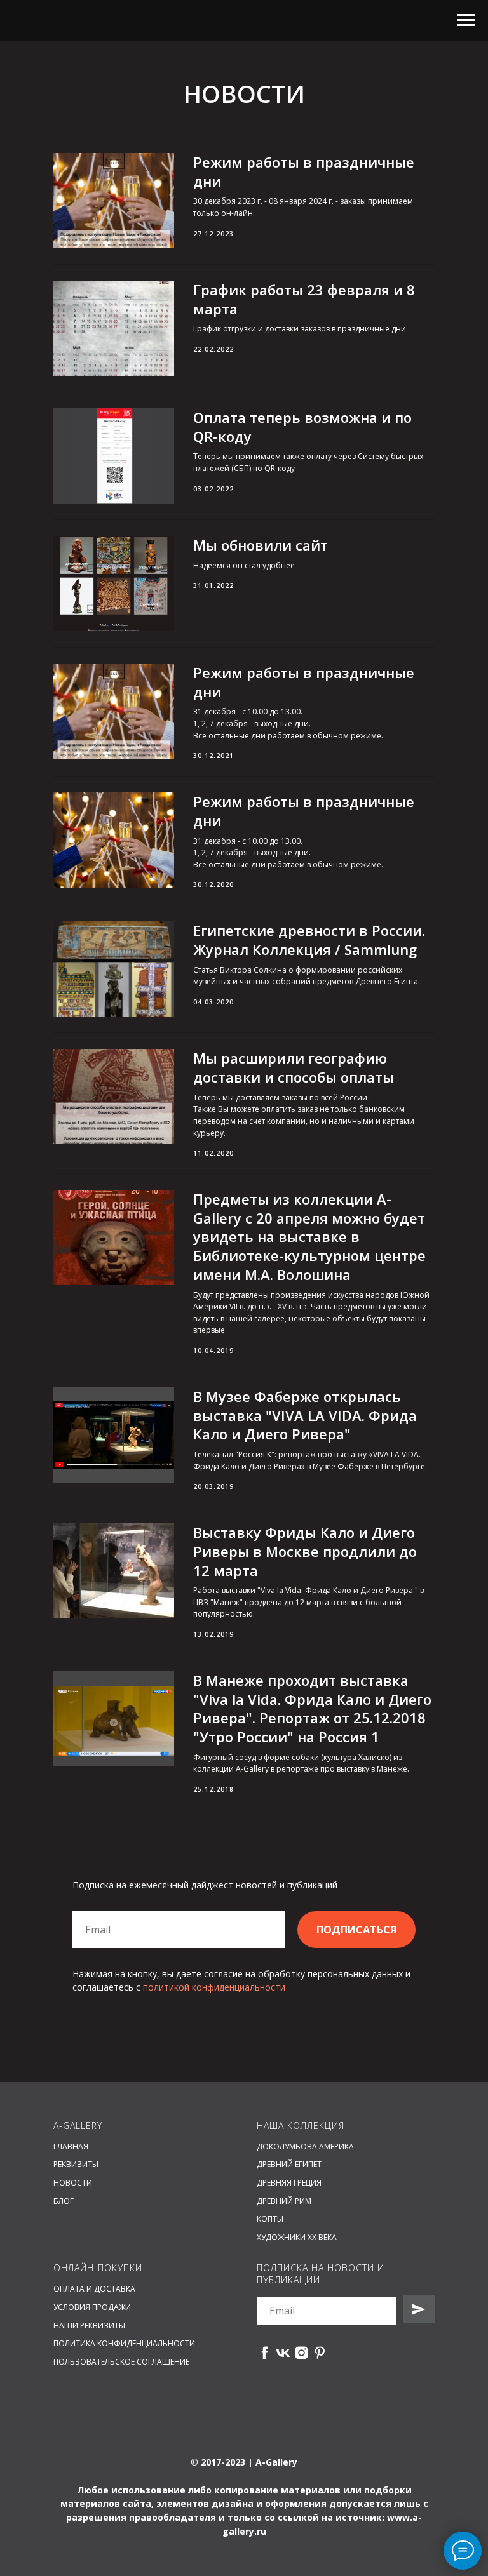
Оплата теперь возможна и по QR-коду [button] (302, 427)
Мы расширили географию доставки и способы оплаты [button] (294, 1067)
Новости (73, 2183)
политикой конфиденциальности (214, 1987)
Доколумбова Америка (305, 2146)
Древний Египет (289, 2164)
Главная (71, 2146)
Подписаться (356, 1930)
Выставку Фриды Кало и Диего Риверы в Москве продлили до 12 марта (305, 1551)
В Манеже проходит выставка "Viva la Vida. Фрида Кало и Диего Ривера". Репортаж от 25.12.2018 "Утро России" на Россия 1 (312, 1708)
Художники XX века (297, 2237)
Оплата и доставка (94, 2289)
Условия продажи (92, 2307)
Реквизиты (76, 2164)
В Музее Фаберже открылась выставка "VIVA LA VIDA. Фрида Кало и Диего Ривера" (305, 1415)
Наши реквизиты (89, 2326)
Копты (270, 2219)
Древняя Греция (289, 2183)
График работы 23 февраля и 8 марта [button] (304, 299)
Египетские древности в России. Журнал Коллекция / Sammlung (309, 940)
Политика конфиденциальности (124, 2343)
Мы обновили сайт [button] (261, 545)
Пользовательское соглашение (121, 2362)
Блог (64, 2201)
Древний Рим (284, 2201)
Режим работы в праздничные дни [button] (304, 171)
